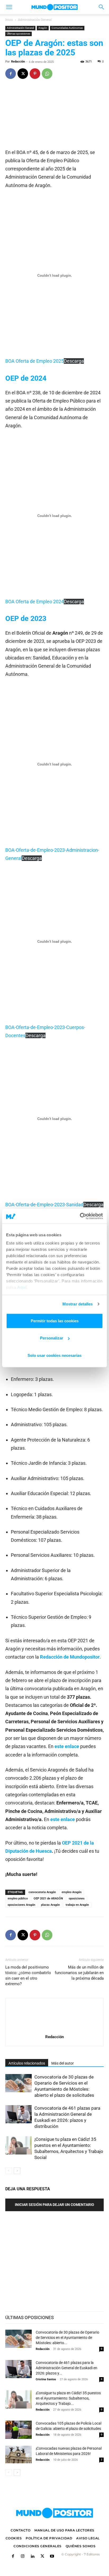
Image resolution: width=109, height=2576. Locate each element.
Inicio (9, 20)
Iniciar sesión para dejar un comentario (54, 2205)
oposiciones (77, 1899)
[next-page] (17, 2171)
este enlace (67, 1746)
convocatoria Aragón (42, 1892)
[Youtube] (52, 2557)
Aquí (22, 1287)
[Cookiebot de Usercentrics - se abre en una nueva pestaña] (80, 1216)
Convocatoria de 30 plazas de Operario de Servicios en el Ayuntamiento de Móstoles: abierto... (67, 2338)
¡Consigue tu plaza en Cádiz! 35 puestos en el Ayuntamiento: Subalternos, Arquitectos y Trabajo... (68, 2398)
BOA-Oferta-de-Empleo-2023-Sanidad (44, 1205)
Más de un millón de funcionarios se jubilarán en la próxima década (79, 1973)
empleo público (18, 1899)
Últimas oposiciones (19, 34)
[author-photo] (54, 2029)
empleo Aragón (72, 1892)
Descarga (74, 361)
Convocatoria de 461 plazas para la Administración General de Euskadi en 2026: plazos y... (67, 2368)
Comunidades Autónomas (67, 28)
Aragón (43, 28)
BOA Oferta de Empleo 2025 (35, 361)
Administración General (35, 20)
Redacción (18, 62)
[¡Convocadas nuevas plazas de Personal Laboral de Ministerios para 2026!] (19, 2455)
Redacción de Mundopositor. (70, 1657)
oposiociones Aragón (21, 1905)
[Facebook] (11, 74)
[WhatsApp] (47, 74)
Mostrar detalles (78, 1304)
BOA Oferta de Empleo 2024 (35, 602)
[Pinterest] (35, 74)
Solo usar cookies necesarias (54, 1355)
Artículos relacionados (27, 2063)
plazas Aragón (50, 1905)
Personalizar (52, 1338)
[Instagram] (23, 2557)
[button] (9, 7)
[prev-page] (9, 2171)
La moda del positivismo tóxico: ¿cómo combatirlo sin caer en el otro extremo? (28, 1976)
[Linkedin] (32, 2557)
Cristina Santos (46, 2379)
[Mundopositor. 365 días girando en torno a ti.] (54, 2513)
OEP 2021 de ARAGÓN (48, 1899)
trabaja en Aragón (77, 1905)
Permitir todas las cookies (55, 1321)
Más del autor (63, 2063)
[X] (23, 74)
